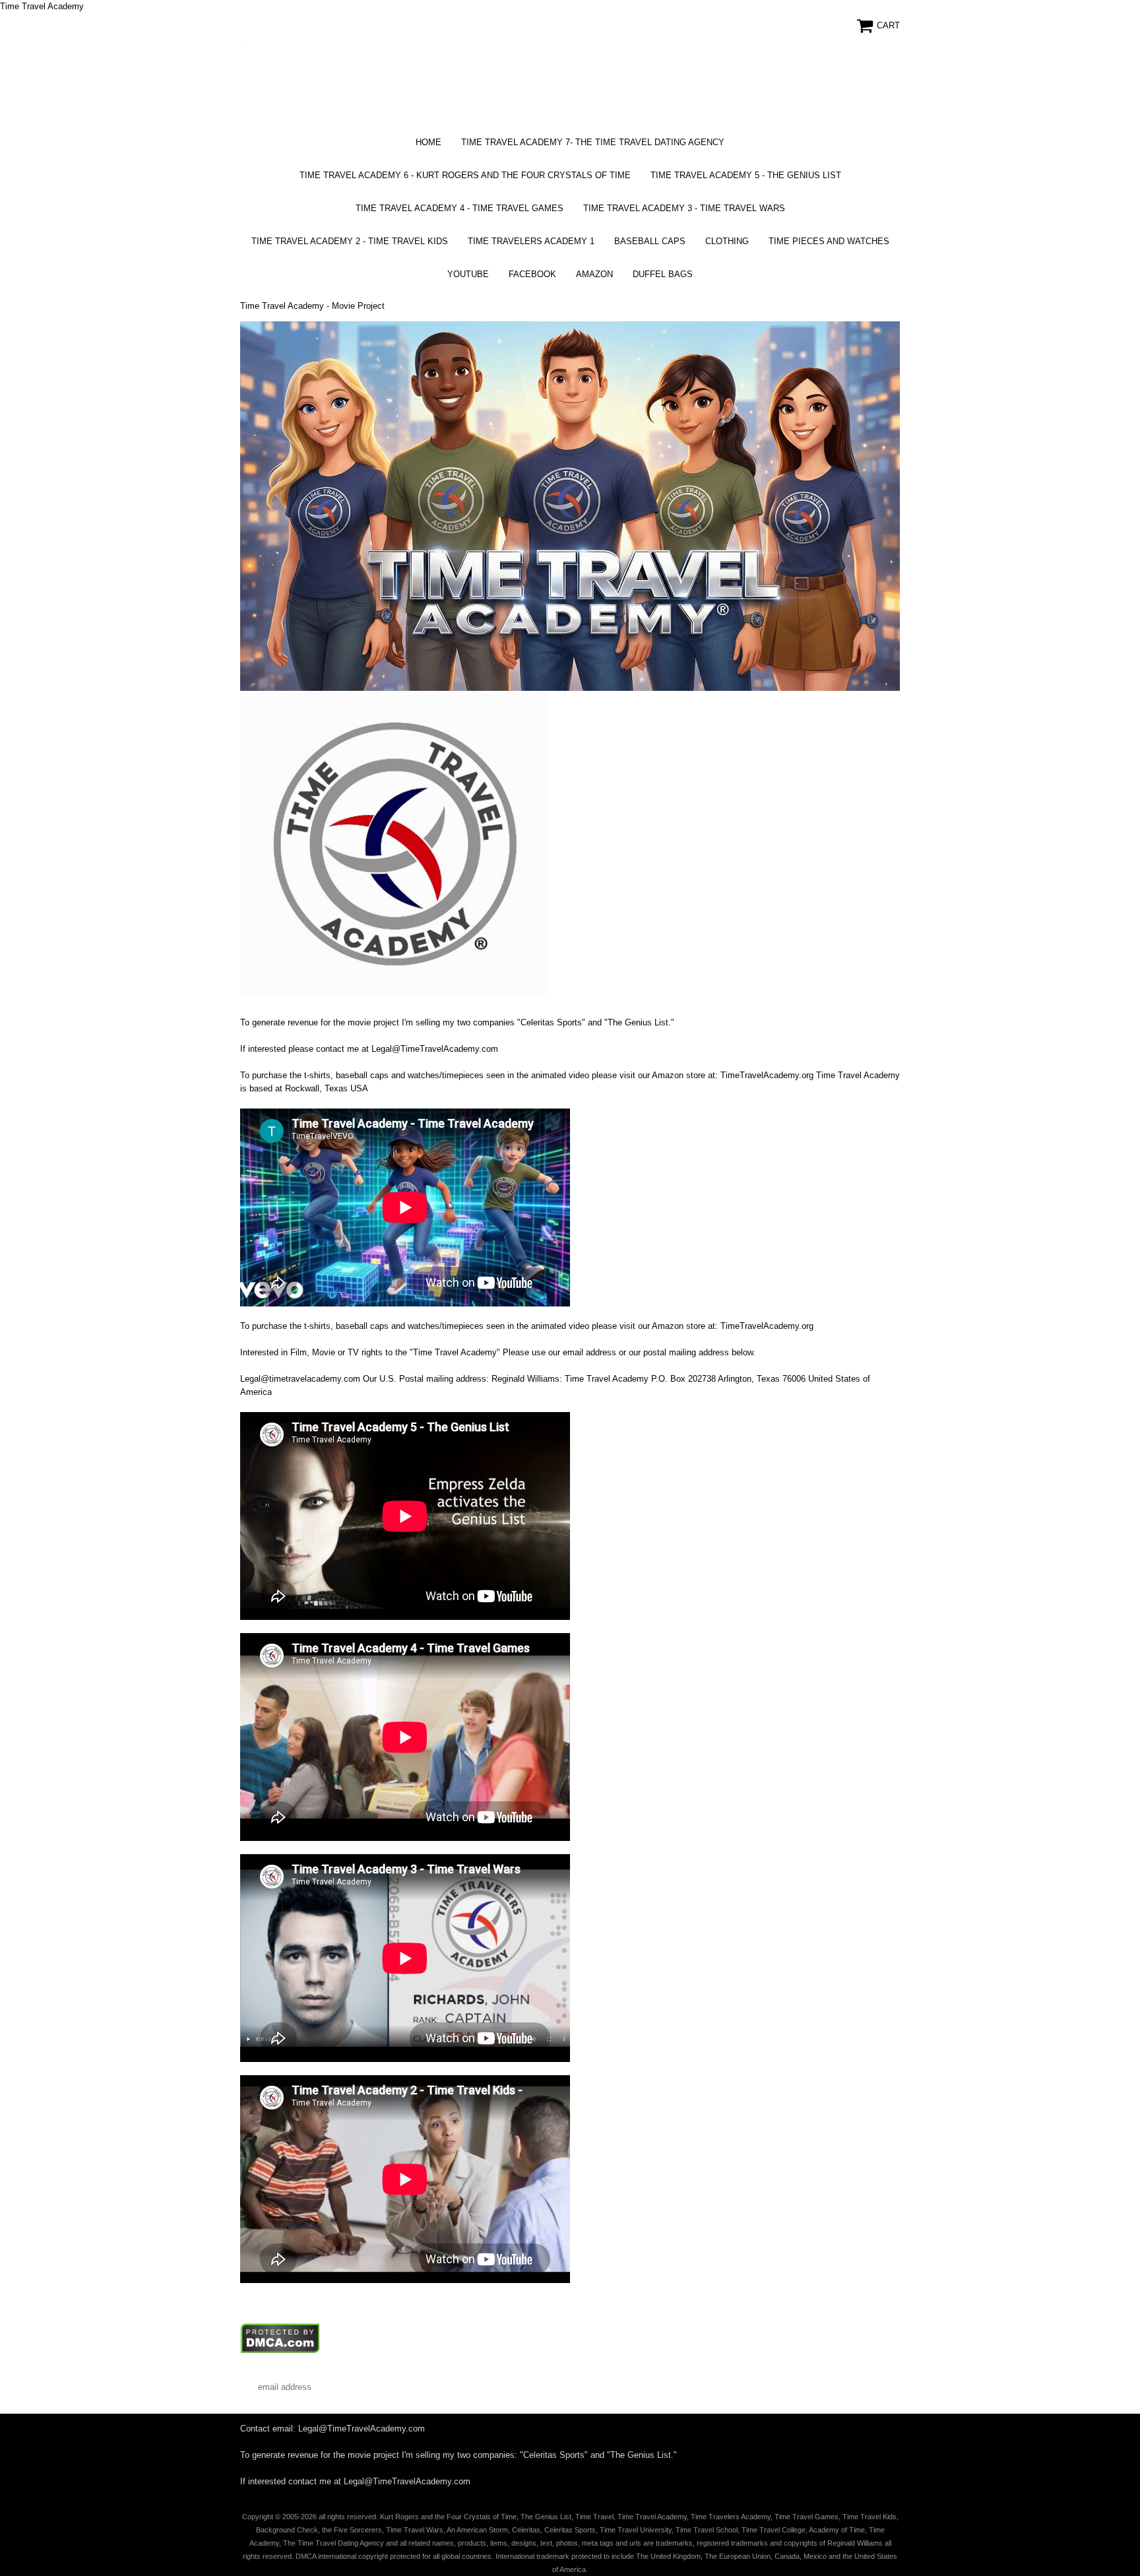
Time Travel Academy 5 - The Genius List (746, 175)
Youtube (468, 274)
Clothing (727, 241)
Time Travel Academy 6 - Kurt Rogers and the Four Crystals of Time (465, 175)
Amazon (594, 274)
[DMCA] (280, 2351)
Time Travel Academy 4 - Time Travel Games (459, 208)
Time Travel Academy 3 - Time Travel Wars (684, 208)
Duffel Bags (663, 274)
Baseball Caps (650, 241)
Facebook (532, 274)
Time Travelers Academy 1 (531, 241)
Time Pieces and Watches (829, 241)
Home (428, 142)
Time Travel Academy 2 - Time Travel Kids (350, 241)
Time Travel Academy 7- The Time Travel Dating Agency (593, 142)
